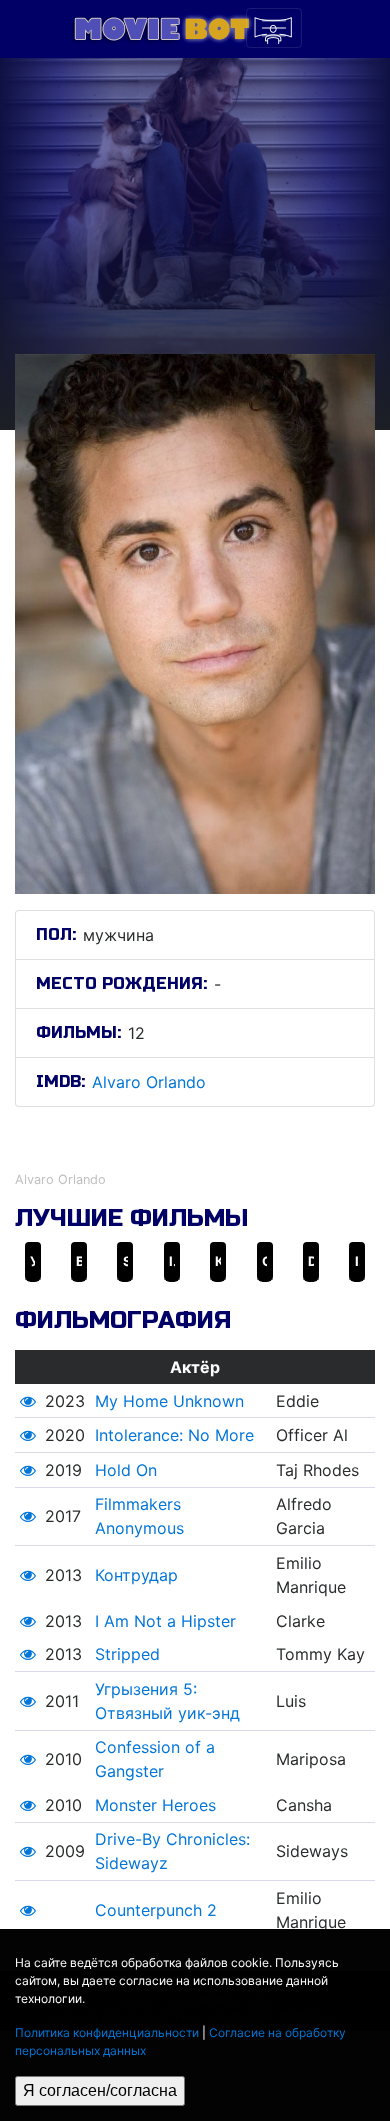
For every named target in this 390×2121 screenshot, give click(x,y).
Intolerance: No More (174, 1435)
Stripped (127, 1654)
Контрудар (136, 1575)
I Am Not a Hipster (165, 1621)
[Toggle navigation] (274, 28)
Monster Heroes (155, 1805)
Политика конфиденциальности (107, 2032)
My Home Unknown (169, 1401)
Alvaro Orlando (149, 1082)
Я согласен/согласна (100, 2090)
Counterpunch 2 (156, 1910)
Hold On (126, 1470)
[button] (28, 1401)
